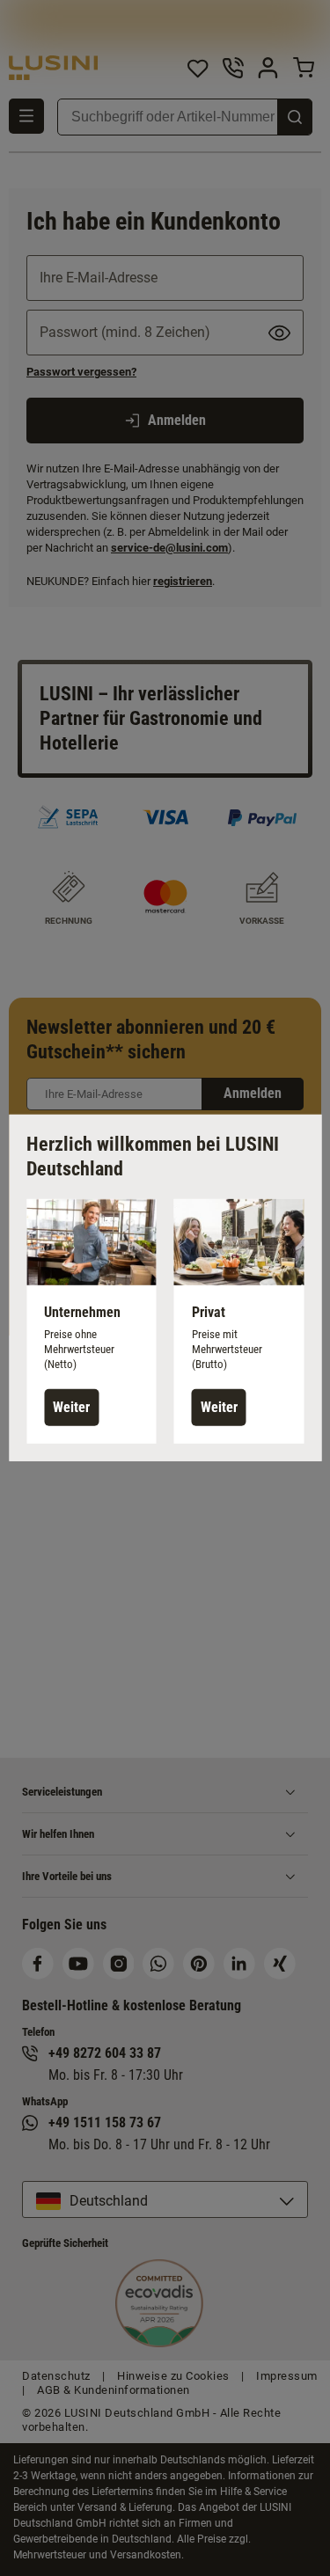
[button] (92, 1321)
